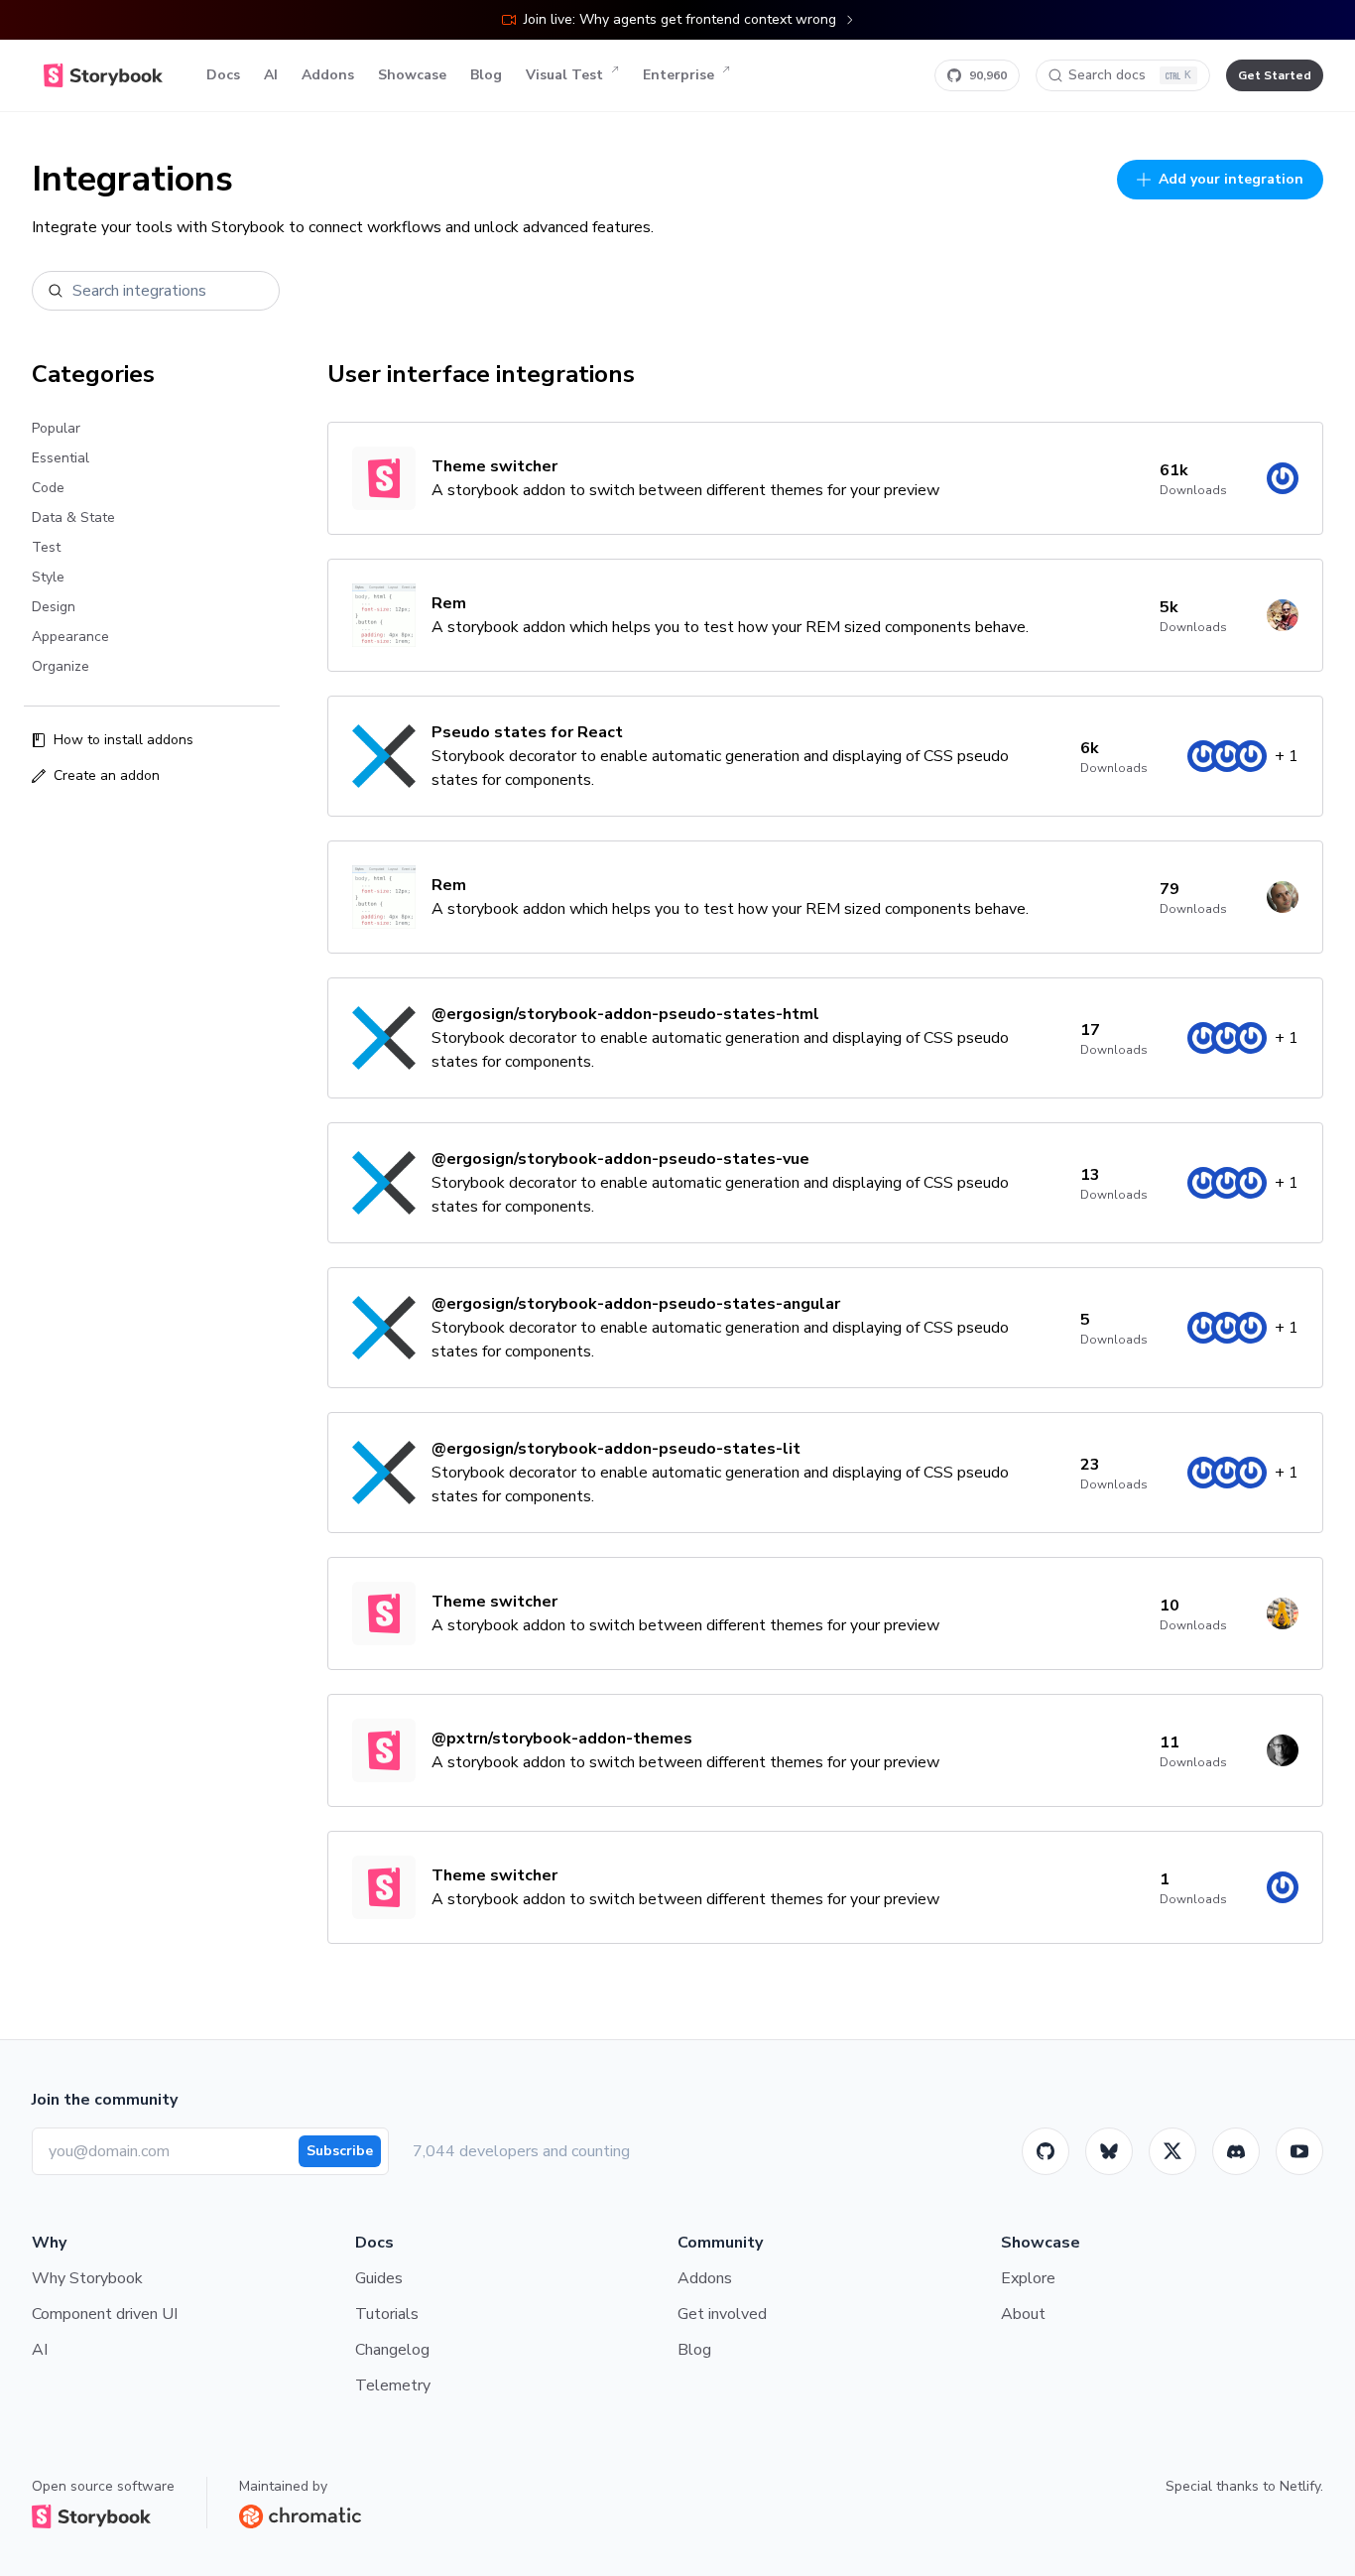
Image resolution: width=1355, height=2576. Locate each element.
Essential (61, 458)
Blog (486, 75)
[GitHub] (1046, 2151)
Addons (328, 75)
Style (48, 577)
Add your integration (1231, 179)
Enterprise (678, 75)
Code (48, 488)
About (1023, 2314)
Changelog (392, 2350)
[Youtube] (1299, 2151)
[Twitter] (1172, 2151)
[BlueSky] (1109, 2151)
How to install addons (123, 740)
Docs (223, 75)
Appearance (70, 637)
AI (271, 75)
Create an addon (107, 775)
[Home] (103, 75)
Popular (56, 428)
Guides (379, 2278)
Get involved (722, 2314)
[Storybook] (1236, 2151)
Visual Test (564, 75)
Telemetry (393, 2385)
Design (54, 607)
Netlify (1300, 2486)
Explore (1028, 2278)
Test (46, 547)
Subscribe (340, 2151)
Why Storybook (87, 2278)
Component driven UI (105, 2314)
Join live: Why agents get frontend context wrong (680, 19)
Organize (61, 666)
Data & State (73, 517)
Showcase (412, 75)
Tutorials (387, 2314)
